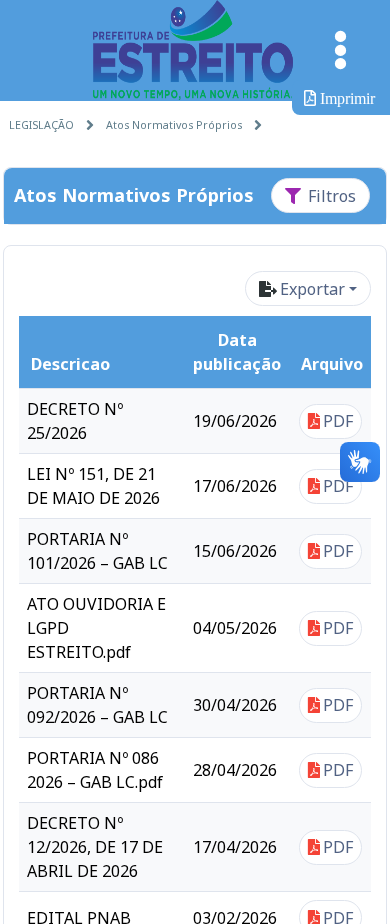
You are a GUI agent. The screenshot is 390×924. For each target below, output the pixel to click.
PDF (338, 421)
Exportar (312, 289)
